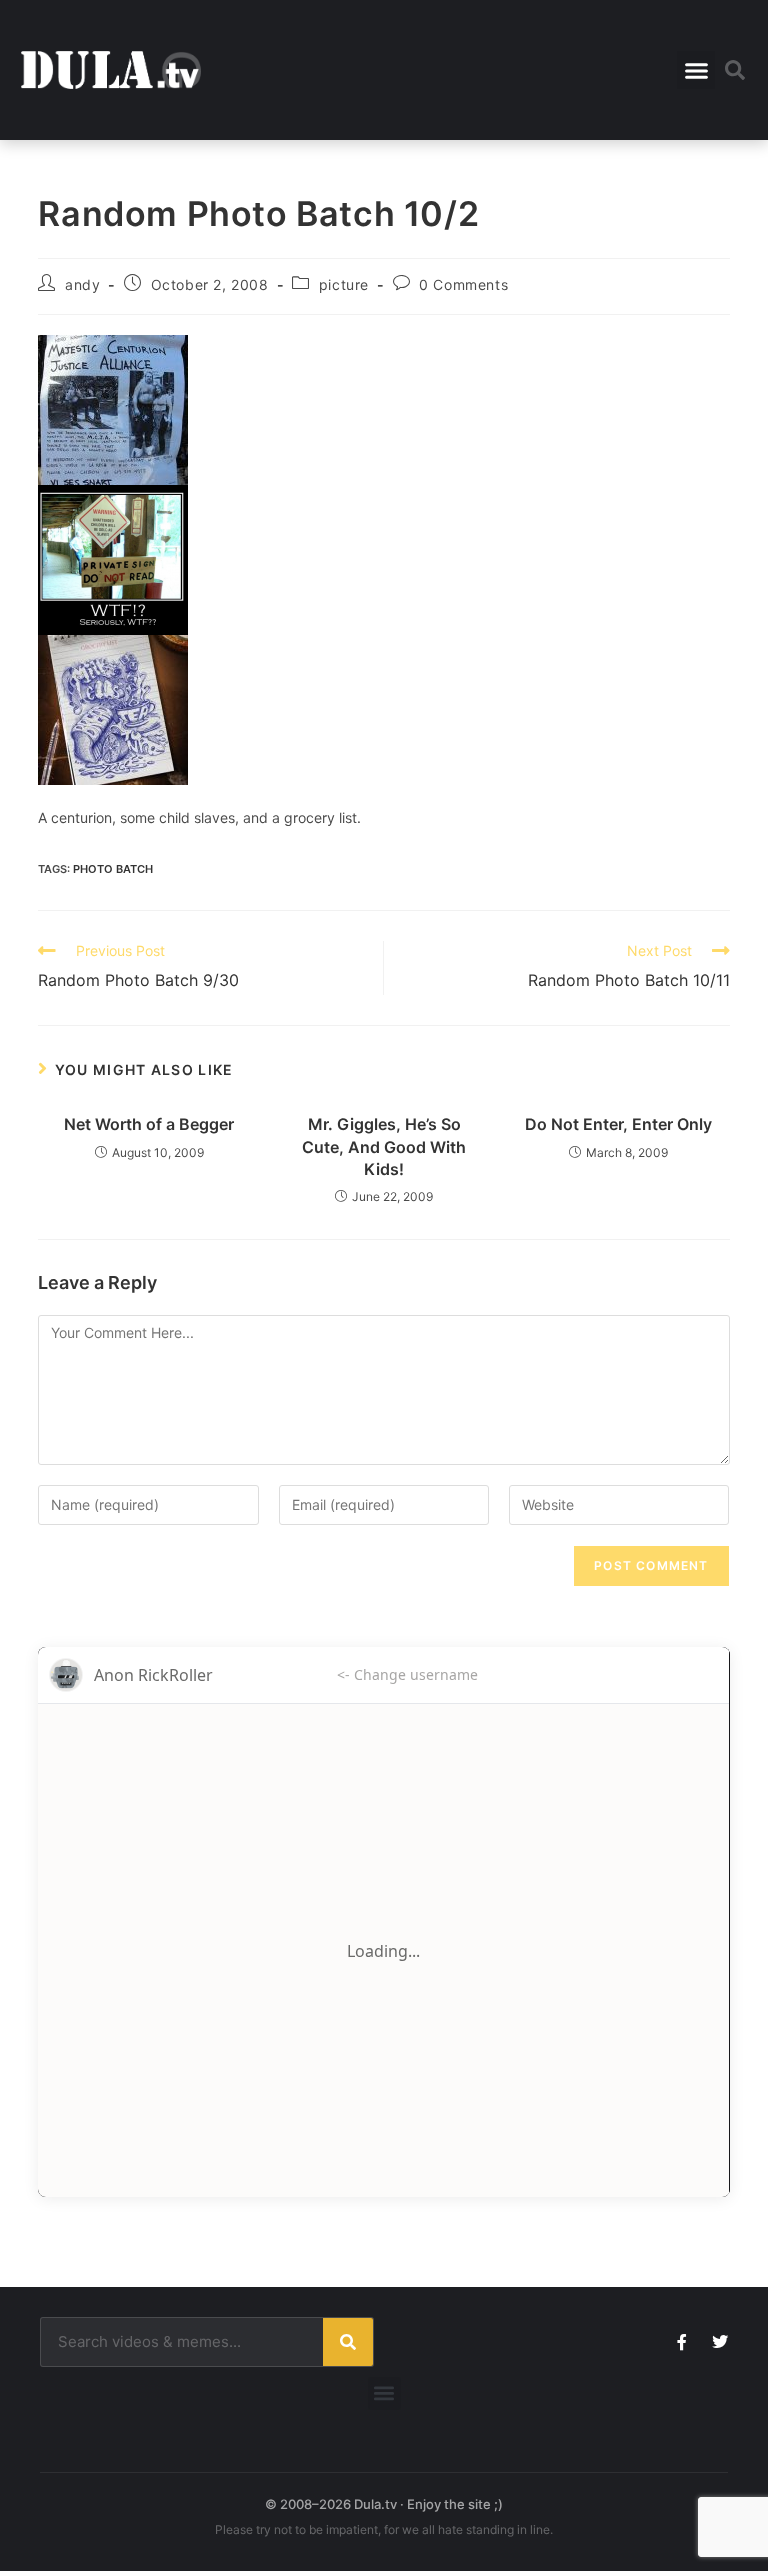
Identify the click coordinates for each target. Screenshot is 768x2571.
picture (344, 284)
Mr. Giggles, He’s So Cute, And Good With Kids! (384, 1146)
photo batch (113, 869)
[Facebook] (682, 2342)
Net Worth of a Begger (149, 1124)
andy (82, 284)
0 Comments (463, 284)
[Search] (348, 2342)
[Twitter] (720, 2342)
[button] (696, 70)
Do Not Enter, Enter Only (618, 1124)
